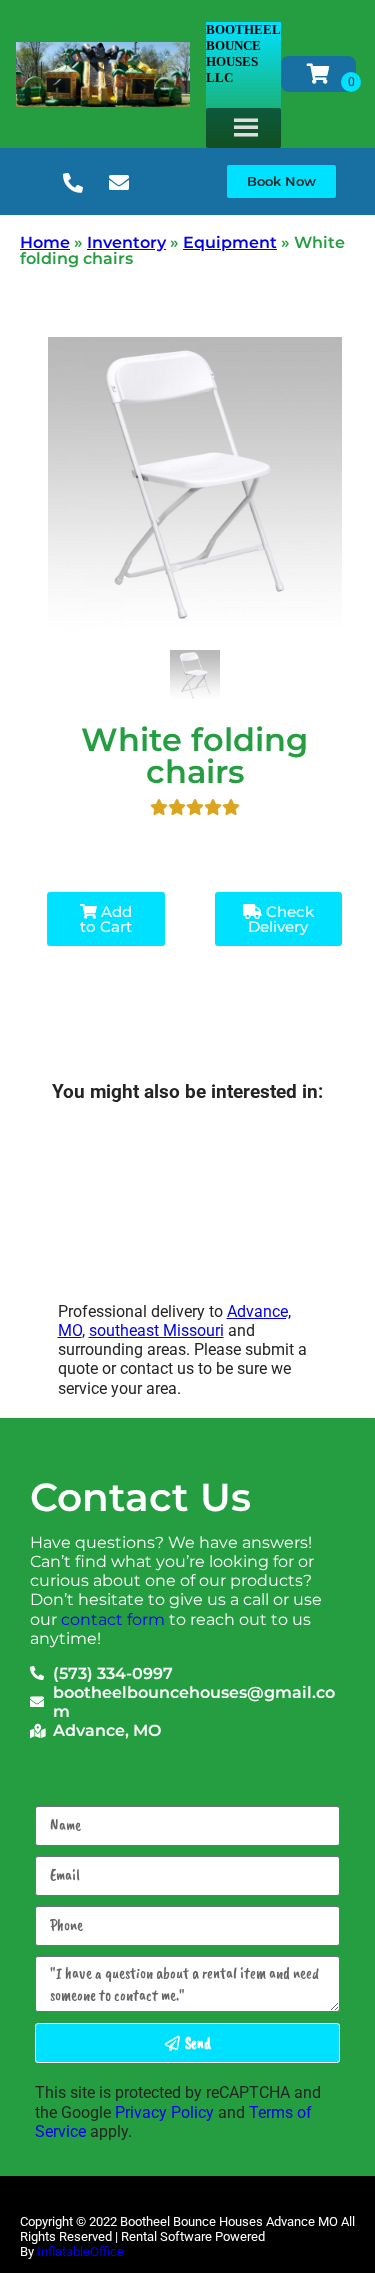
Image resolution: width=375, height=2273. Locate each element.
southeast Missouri (156, 1330)
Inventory (126, 242)
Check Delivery (281, 919)
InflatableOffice (80, 2251)
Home (45, 242)
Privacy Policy (164, 2112)
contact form (113, 1619)
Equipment (230, 242)
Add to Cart (106, 919)
